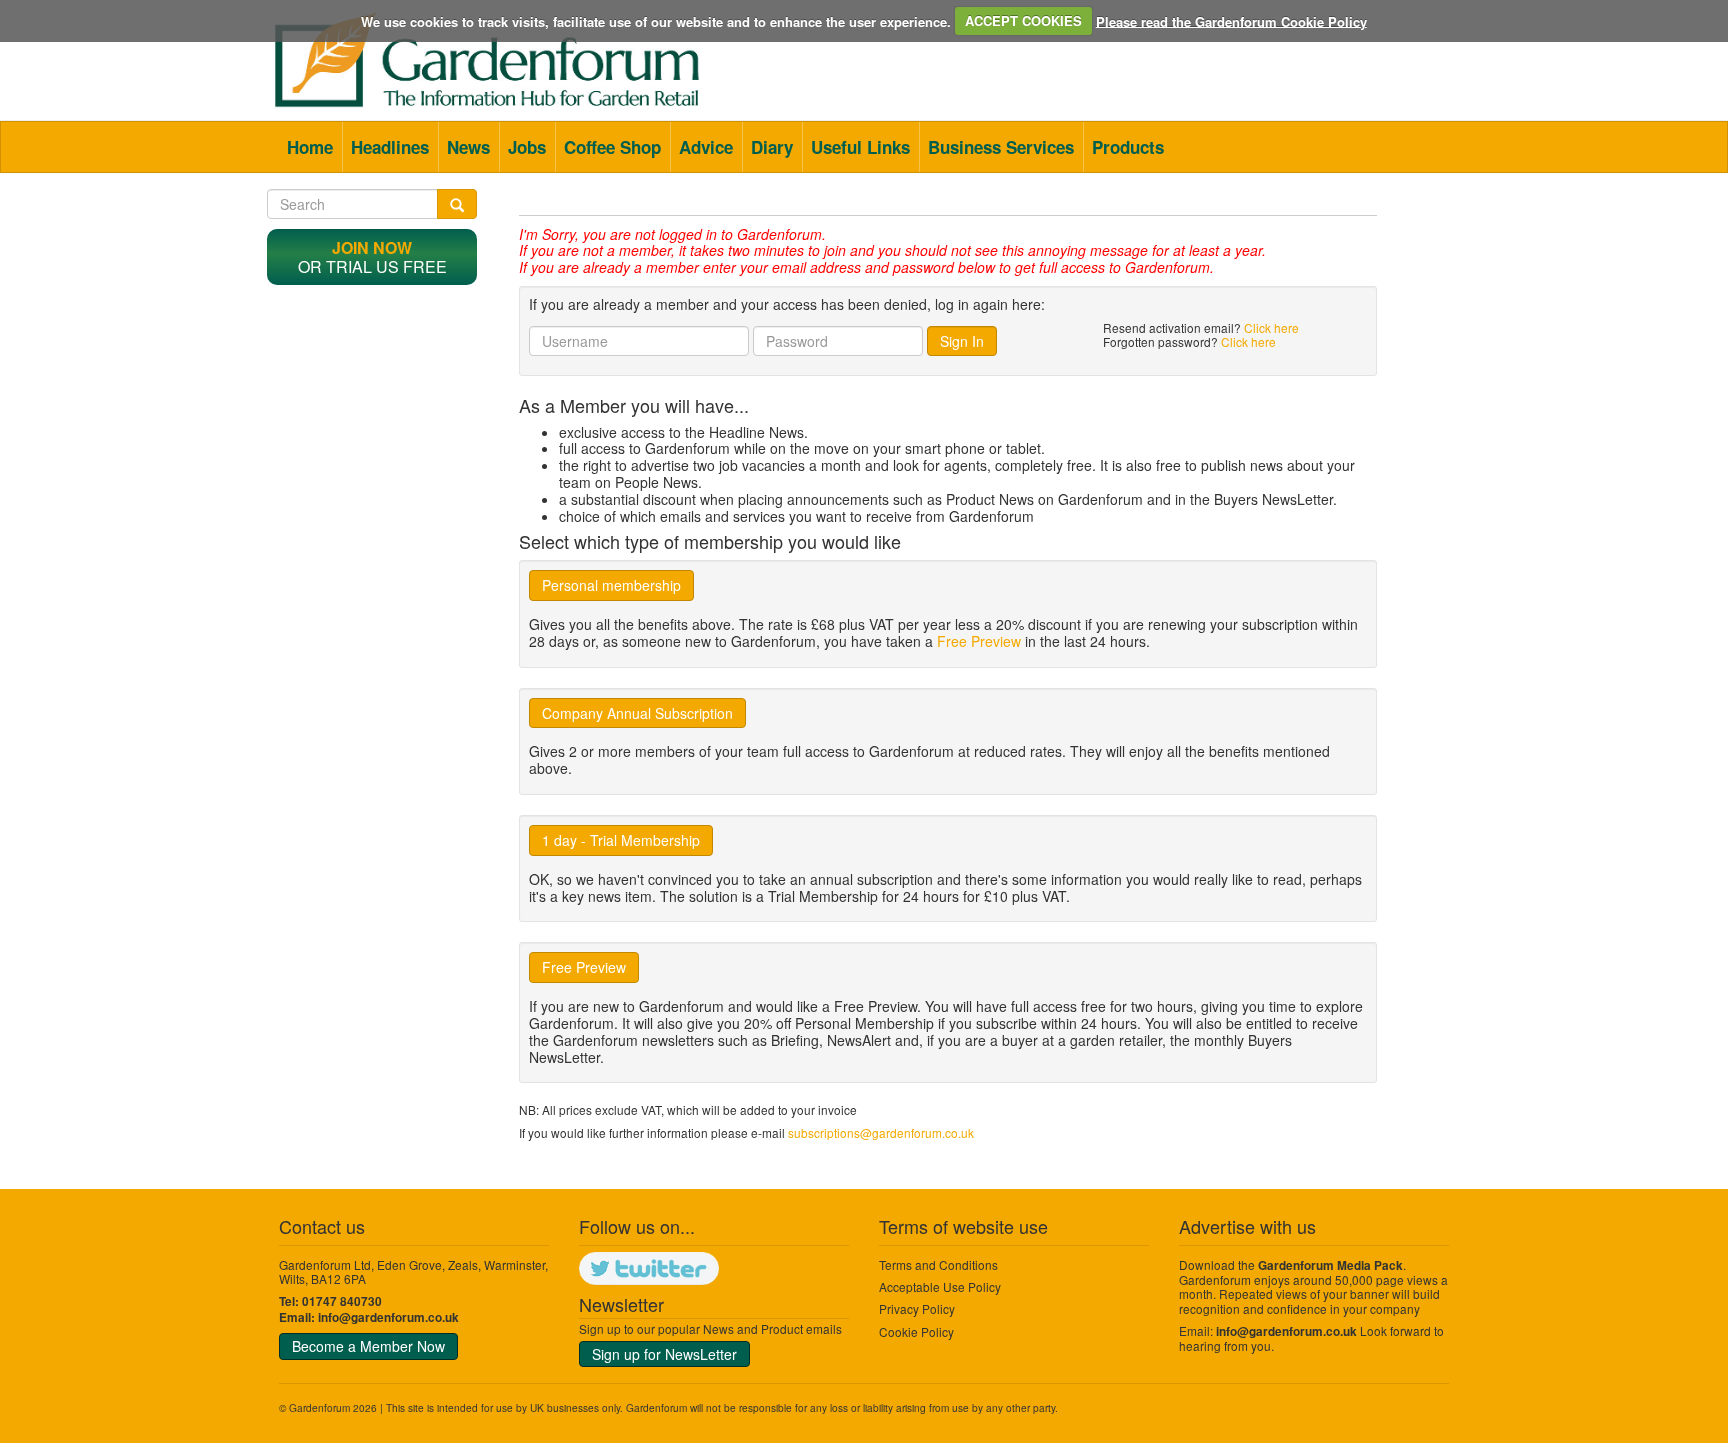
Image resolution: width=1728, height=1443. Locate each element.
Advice (706, 147)
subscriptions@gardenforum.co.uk (881, 1132)
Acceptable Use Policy (940, 1286)
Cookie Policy (916, 1331)
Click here (1271, 327)
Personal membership (611, 585)
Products (1128, 147)
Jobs (527, 147)
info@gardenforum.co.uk (388, 1317)
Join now (372, 247)
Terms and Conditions (938, 1264)
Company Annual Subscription (637, 713)
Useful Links (860, 147)
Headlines (390, 147)
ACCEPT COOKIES (1023, 20)
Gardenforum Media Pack (1330, 1265)
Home (310, 147)
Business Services (1001, 147)
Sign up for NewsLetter (664, 1354)
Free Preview (979, 641)
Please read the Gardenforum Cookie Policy (1231, 20)
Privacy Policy (917, 1308)
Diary (772, 147)
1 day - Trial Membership (621, 840)
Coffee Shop (612, 147)
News (468, 147)
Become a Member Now (368, 1346)
